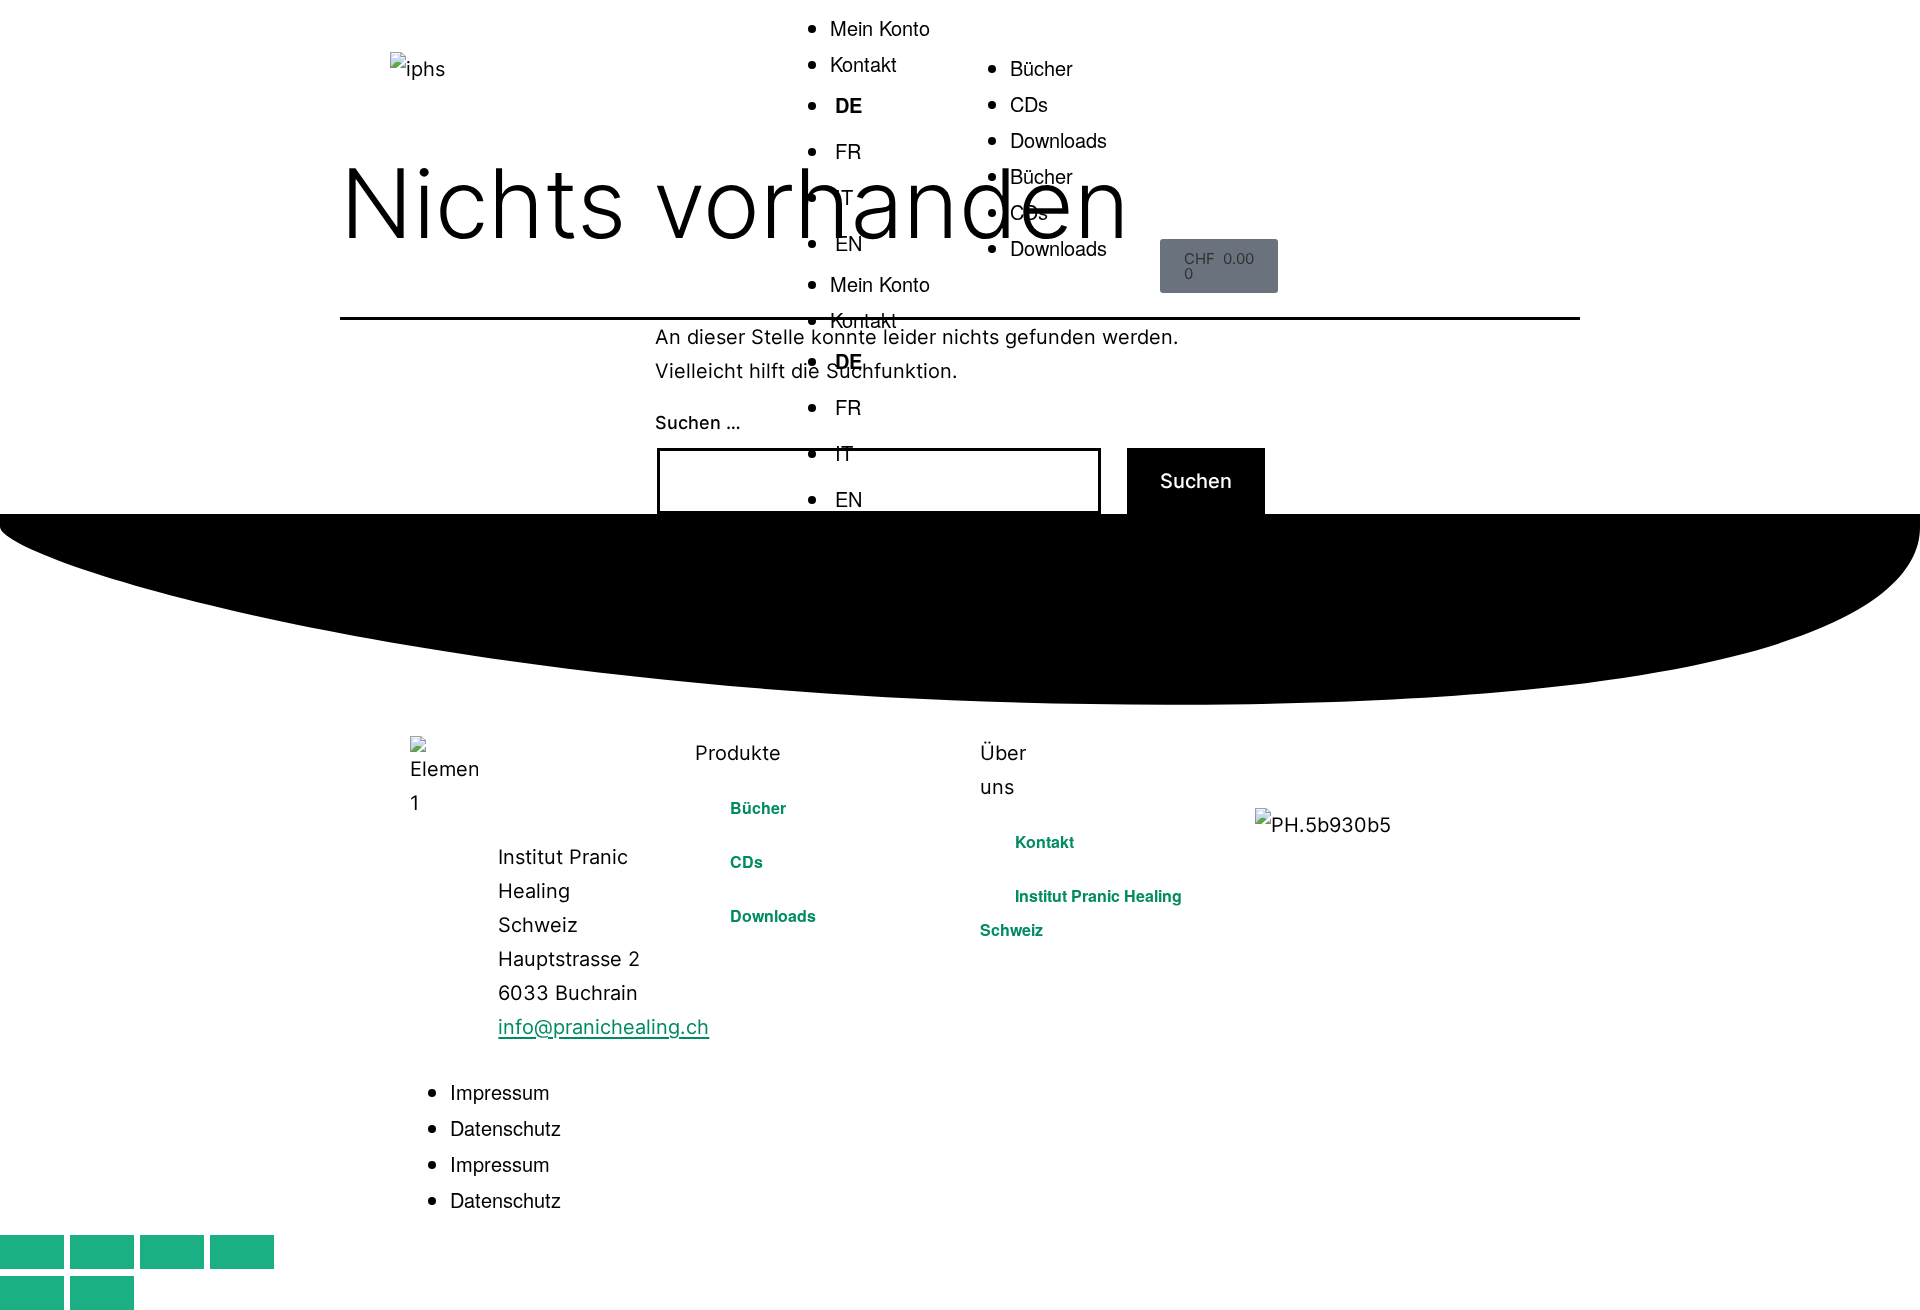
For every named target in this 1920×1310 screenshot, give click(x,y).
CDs (1029, 103)
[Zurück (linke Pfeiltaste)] (32, 1293)
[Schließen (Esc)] (242, 1252)
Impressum (500, 1091)
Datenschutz (505, 1127)
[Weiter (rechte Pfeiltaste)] (102, 1293)
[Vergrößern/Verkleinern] (32, 1252)
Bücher (1041, 67)
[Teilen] (172, 1252)
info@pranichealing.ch (603, 1027)
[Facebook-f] (1280, 751)
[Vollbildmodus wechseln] (102, 1252)
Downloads (1058, 139)
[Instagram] (1336, 751)
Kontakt (863, 319)
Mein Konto (880, 27)
